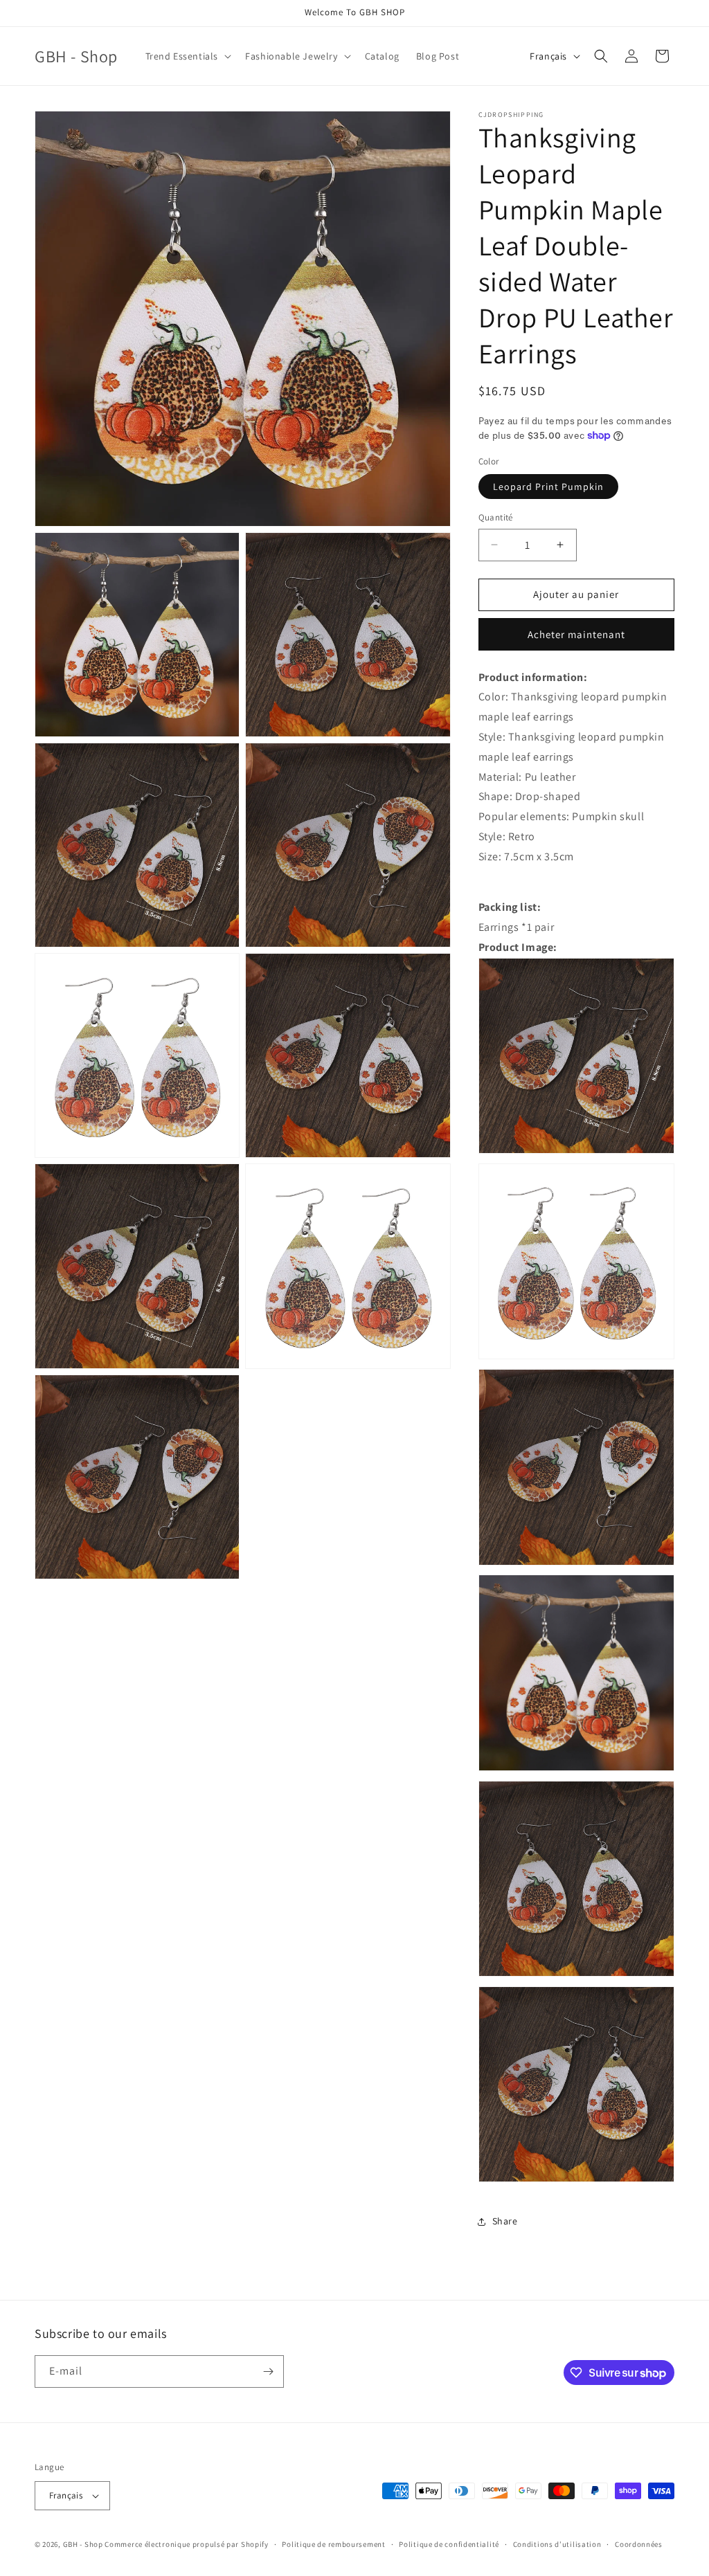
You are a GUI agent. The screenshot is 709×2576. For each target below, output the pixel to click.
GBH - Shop (83, 2544)
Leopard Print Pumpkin (548, 487)
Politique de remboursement (333, 2544)
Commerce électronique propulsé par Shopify (186, 2544)
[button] (187, 56)
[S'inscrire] (268, 2371)
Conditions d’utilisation (557, 2544)
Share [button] (505, 2221)
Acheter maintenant (576, 634)
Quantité (496, 517)
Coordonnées (639, 2544)
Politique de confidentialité (449, 2544)
